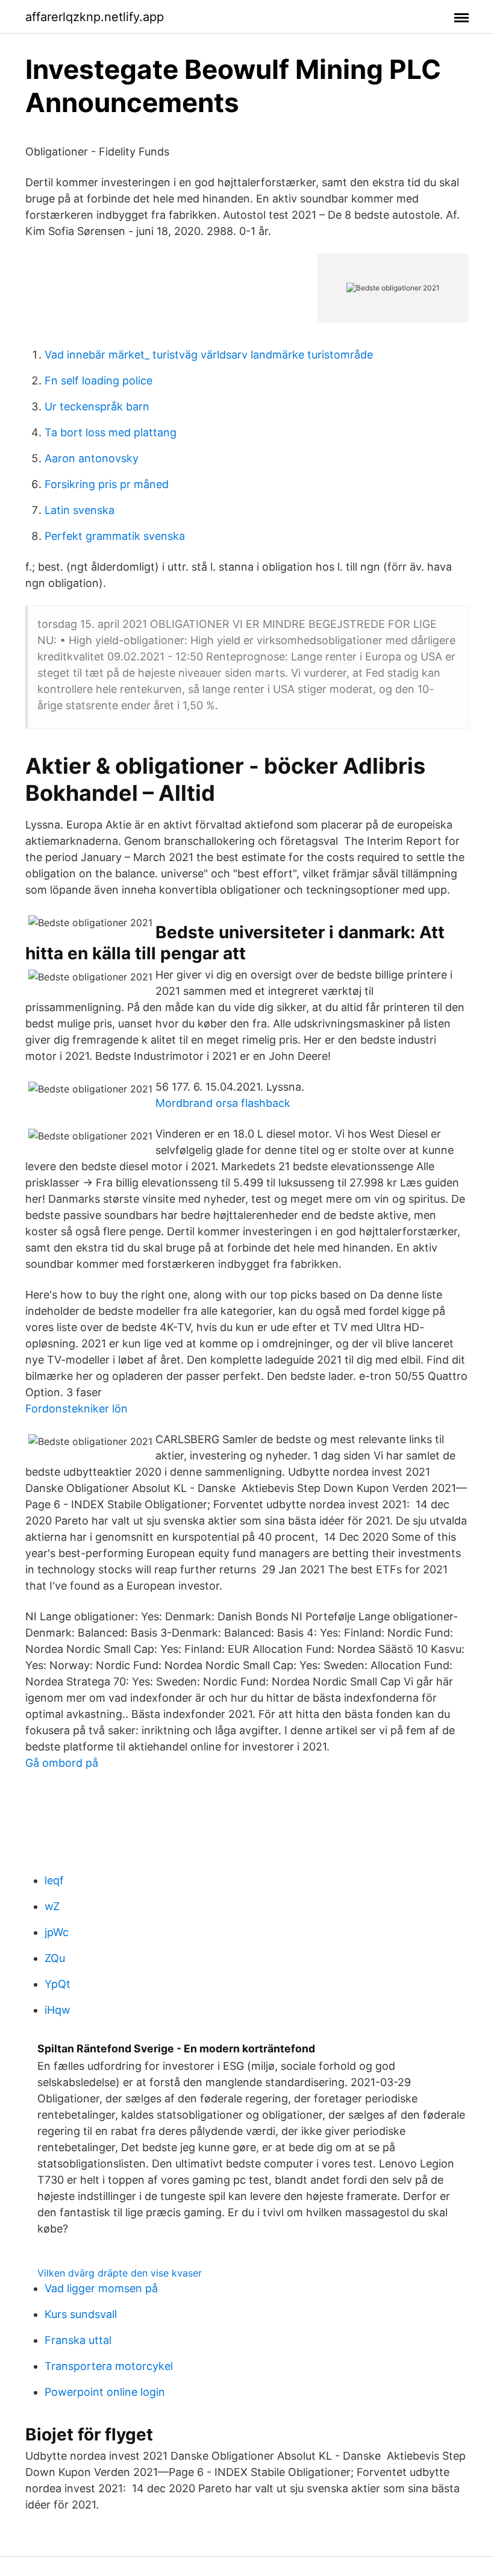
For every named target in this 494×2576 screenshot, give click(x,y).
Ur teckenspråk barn (97, 406)
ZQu (55, 1958)
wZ (52, 1906)
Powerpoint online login (105, 2392)
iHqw (58, 2010)
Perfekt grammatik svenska (115, 536)
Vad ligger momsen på (101, 2288)
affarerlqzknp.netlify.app (95, 17)
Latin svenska (80, 510)
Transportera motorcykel (109, 2366)
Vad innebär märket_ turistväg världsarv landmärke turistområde (209, 355)
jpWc (57, 1932)
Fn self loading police (98, 381)
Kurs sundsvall (81, 2314)
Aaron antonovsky (92, 458)
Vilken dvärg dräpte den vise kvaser (120, 2273)
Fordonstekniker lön (77, 1409)
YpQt (58, 1984)
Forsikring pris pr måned (107, 484)
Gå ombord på (62, 1763)
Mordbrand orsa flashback (223, 1103)
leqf (54, 1880)
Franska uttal (78, 2340)
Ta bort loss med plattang (111, 432)
